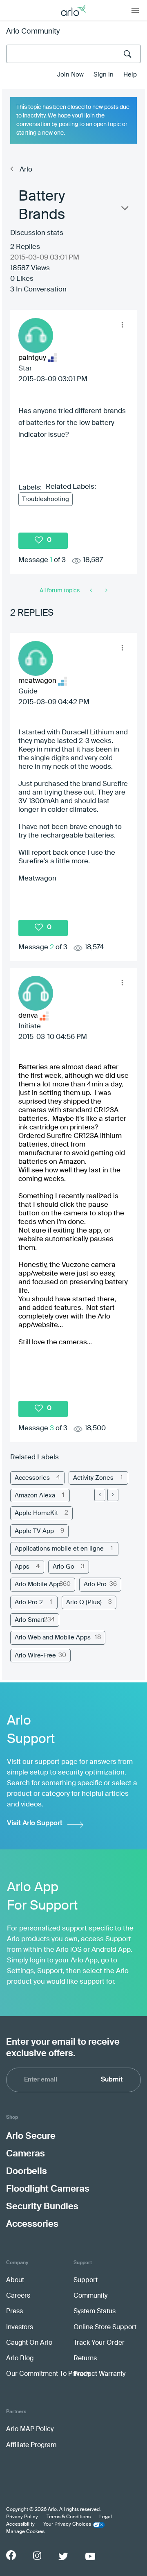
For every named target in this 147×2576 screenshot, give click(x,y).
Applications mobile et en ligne (59, 1549)
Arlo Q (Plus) (84, 1602)
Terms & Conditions (69, 2517)
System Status (95, 2312)
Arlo (26, 170)
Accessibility (20, 2524)
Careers (18, 2296)
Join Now (70, 75)
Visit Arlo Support (35, 1823)
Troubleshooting (46, 499)
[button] (122, 325)
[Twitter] (63, 2556)
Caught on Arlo (29, 2343)
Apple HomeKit (36, 1513)
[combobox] (73, 54)
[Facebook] (11, 2555)
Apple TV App (34, 1531)
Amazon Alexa (35, 1496)
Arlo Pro (95, 1584)
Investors (20, 2328)
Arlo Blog (20, 2359)
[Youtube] (90, 2556)
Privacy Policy (22, 2517)
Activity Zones (93, 1478)
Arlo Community (33, 32)
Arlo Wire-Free (35, 1656)
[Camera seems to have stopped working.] (92, 591)
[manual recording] (106, 591)
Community (90, 2296)
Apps (22, 1567)
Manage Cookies (25, 2532)
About (15, 2280)
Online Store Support (105, 2328)
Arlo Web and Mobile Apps (53, 1638)
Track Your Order (99, 2343)
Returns (85, 2359)
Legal (106, 2517)
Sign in (104, 75)
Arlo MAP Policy (30, 2429)
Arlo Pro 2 (29, 1602)
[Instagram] (37, 2556)
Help (130, 75)
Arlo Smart (30, 1620)
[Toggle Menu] (135, 10)
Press (14, 2312)
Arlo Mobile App (38, 1584)
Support (86, 2280)
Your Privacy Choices (67, 2524)
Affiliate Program (31, 2445)
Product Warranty (99, 2374)
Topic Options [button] (124, 210)
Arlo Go (63, 1567)
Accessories (32, 1478)
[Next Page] (113, 1495)
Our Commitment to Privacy (48, 2374)
